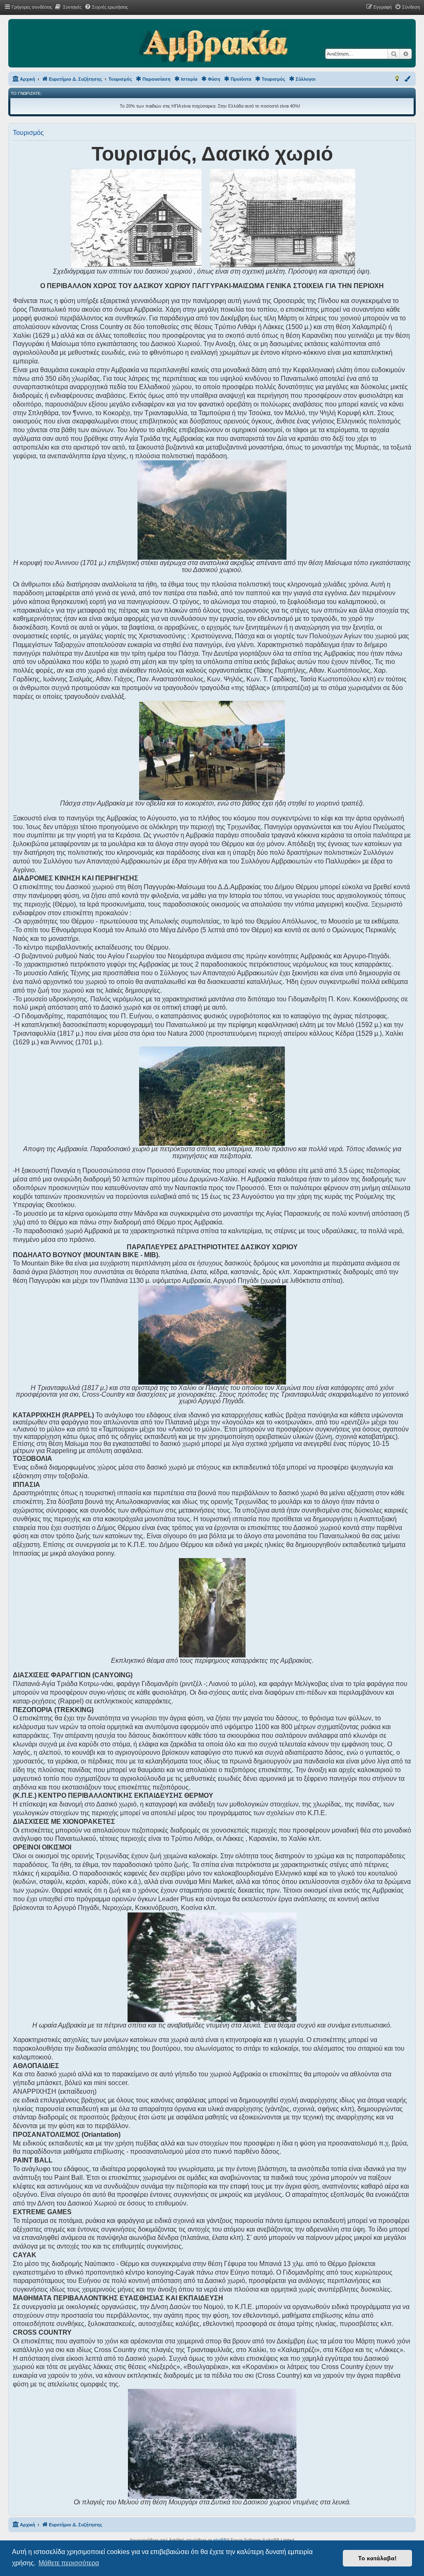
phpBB (220, 2540)
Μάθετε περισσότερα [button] (69, 2563)
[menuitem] (68, 7)
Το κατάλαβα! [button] (377, 2558)
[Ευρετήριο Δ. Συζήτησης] (213, 46)
